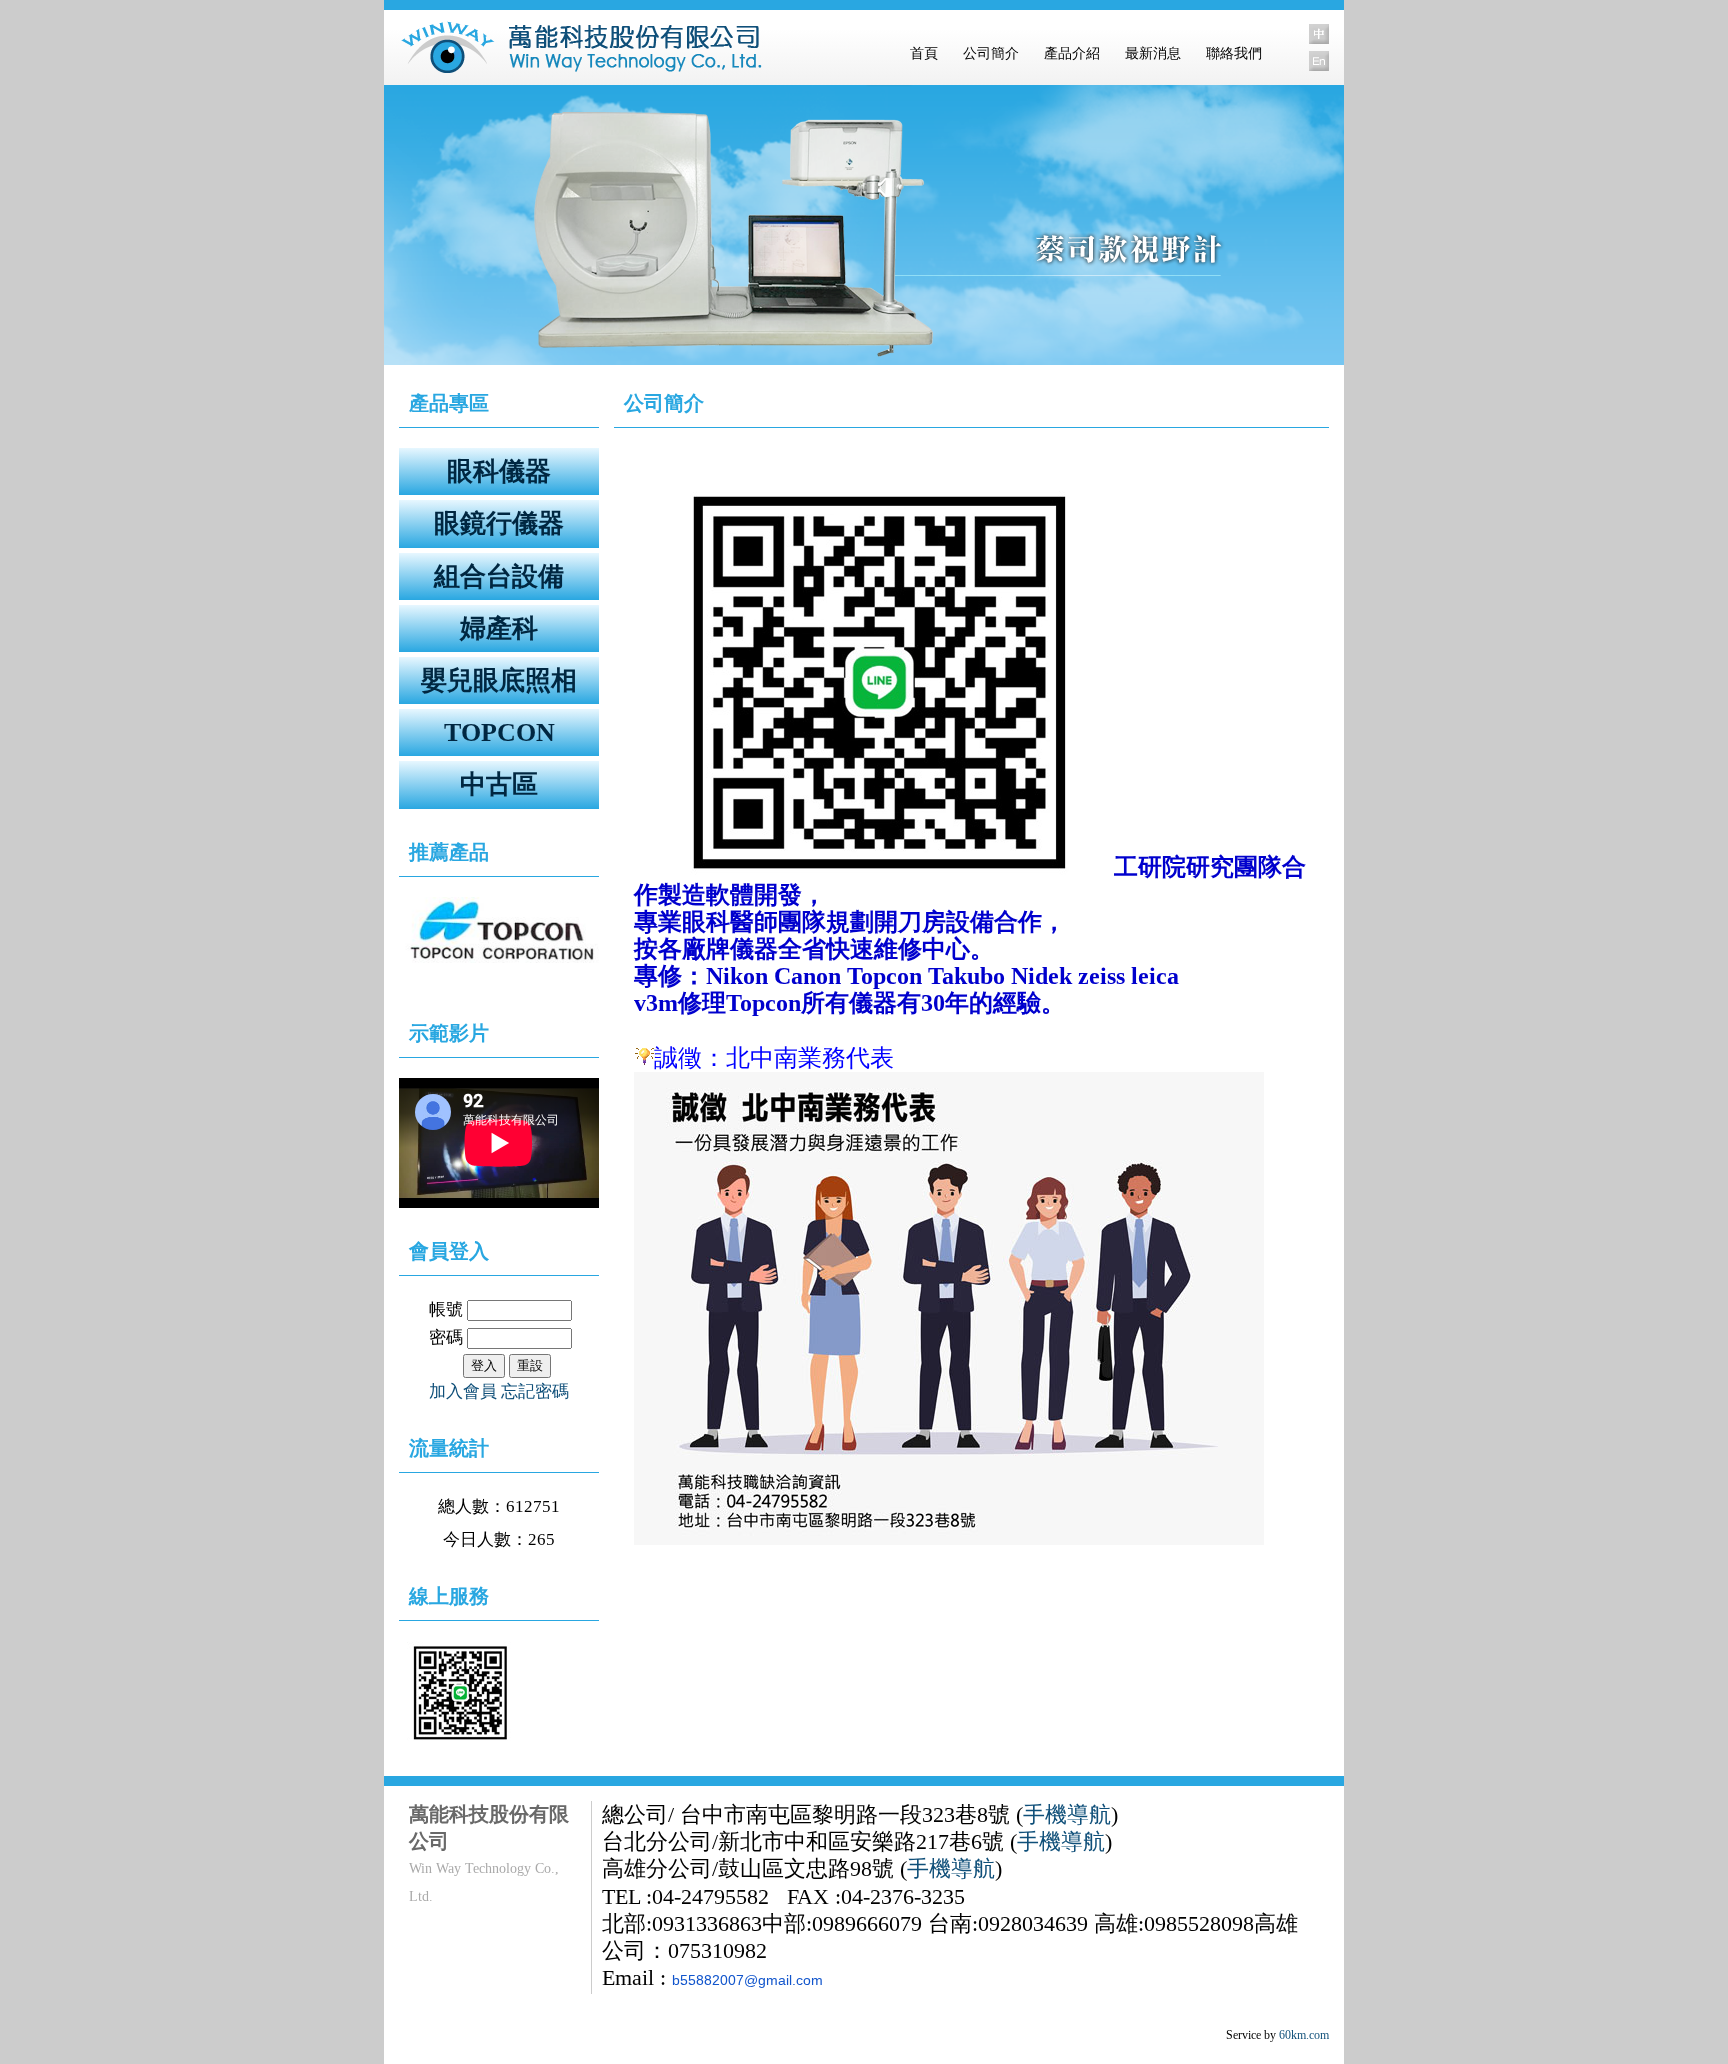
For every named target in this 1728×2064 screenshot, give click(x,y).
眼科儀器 (499, 471)
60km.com (1304, 2035)
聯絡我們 (1234, 53)
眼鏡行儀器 (499, 523)
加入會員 (463, 1391)
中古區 (499, 784)
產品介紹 (1072, 53)
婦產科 (499, 628)
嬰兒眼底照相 (499, 680)
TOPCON (499, 732)
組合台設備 (499, 576)
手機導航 (1067, 1814)
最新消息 (1153, 53)
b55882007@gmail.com (747, 1980)
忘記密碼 (535, 1391)
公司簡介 (991, 53)
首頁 (924, 53)
